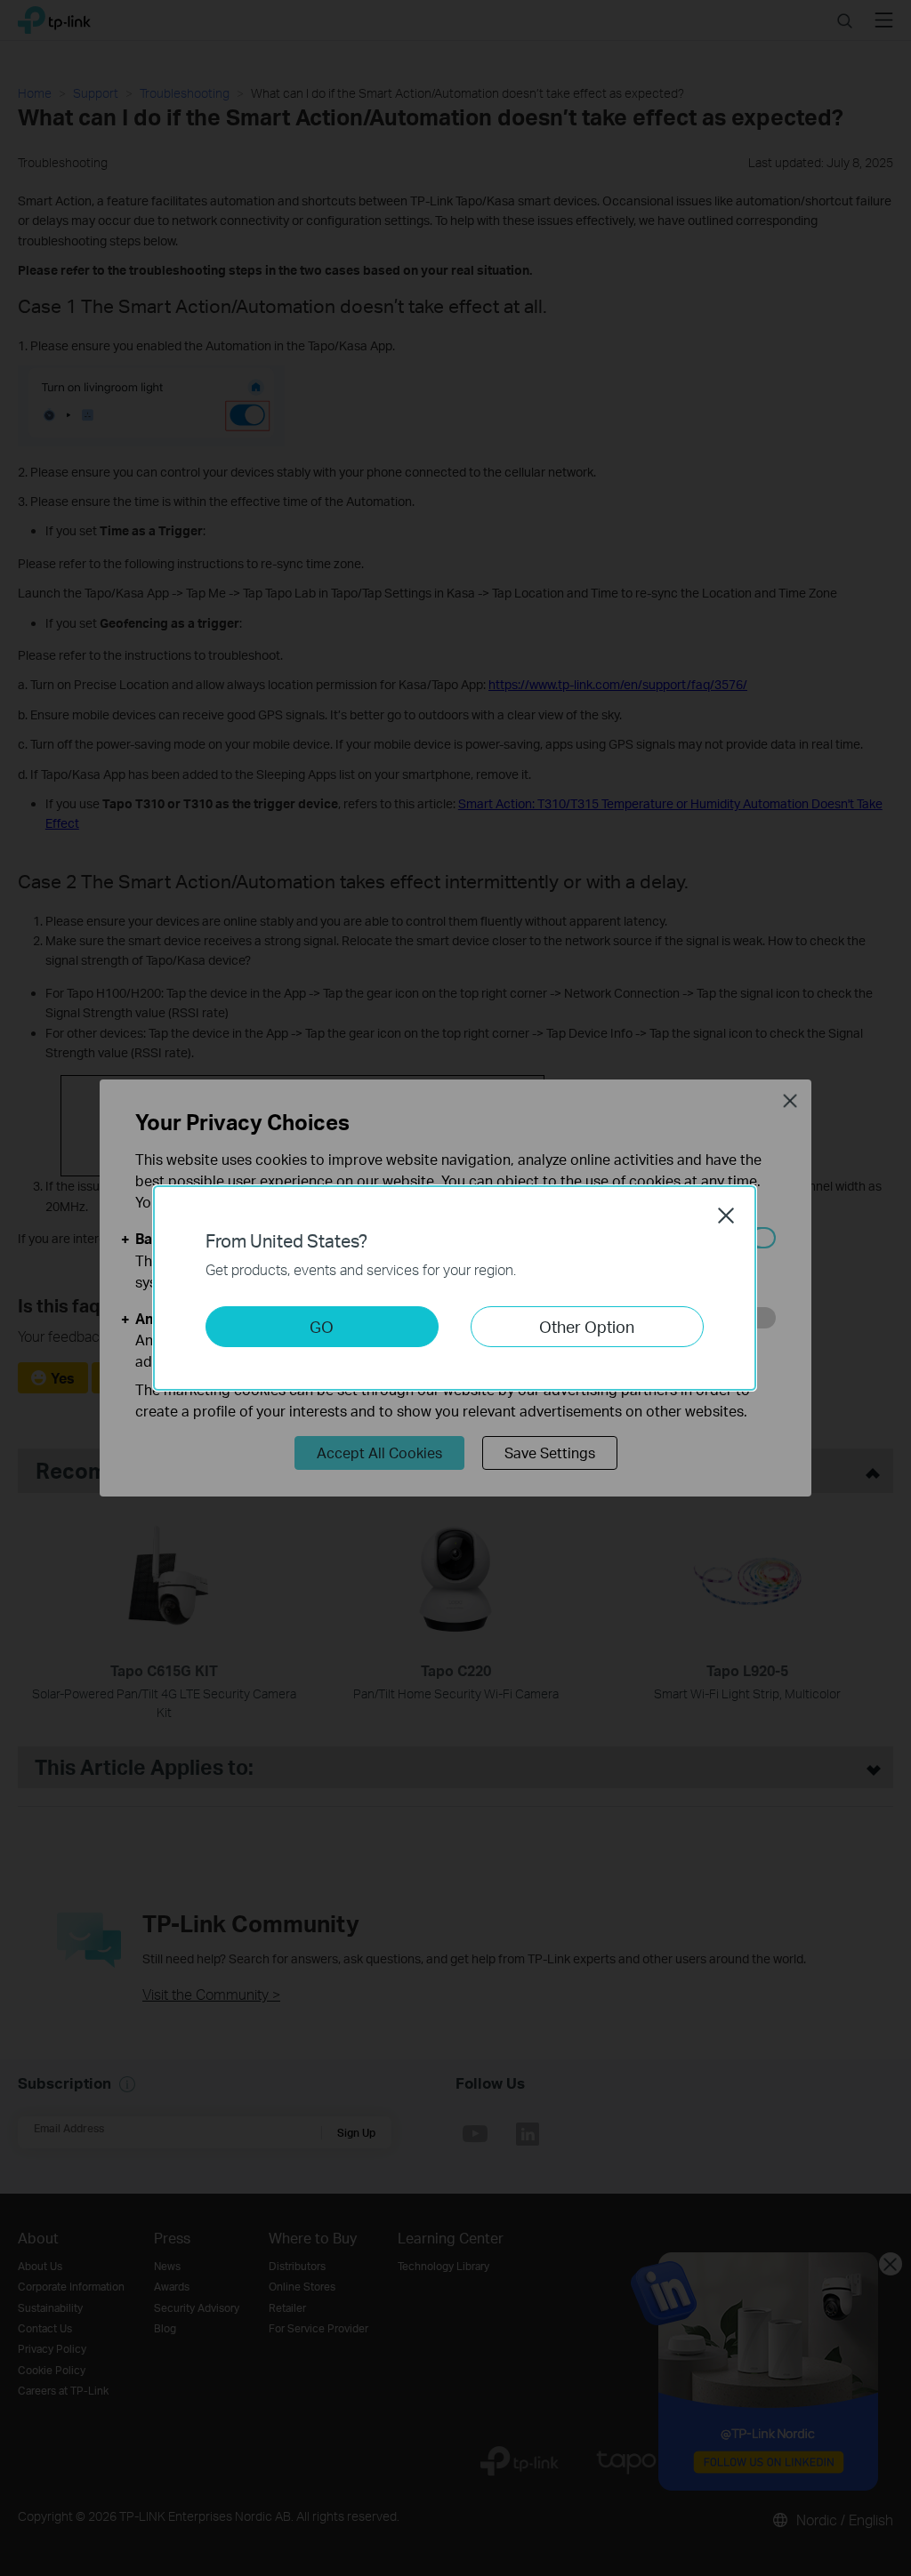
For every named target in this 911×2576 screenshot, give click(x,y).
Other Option (587, 1326)
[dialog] (455, 1288)
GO (322, 1326)
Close (726, 1216)
